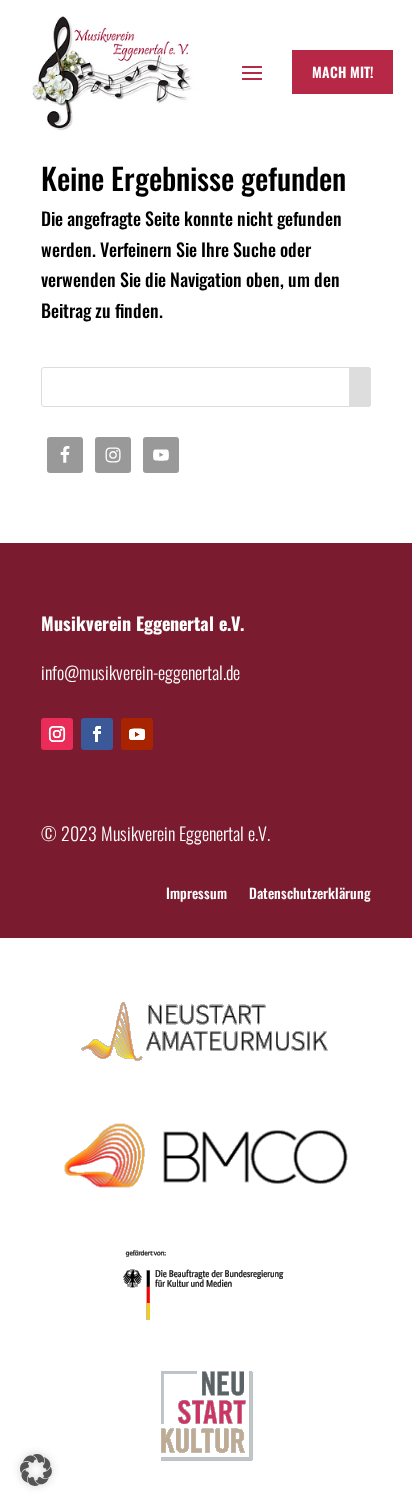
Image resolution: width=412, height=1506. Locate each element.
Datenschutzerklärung (310, 894)
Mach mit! (342, 71)
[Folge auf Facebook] (97, 734)
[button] (36, 1470)
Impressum (196, 894)
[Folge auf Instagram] (57, 734)
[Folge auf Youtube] (137, 734)
